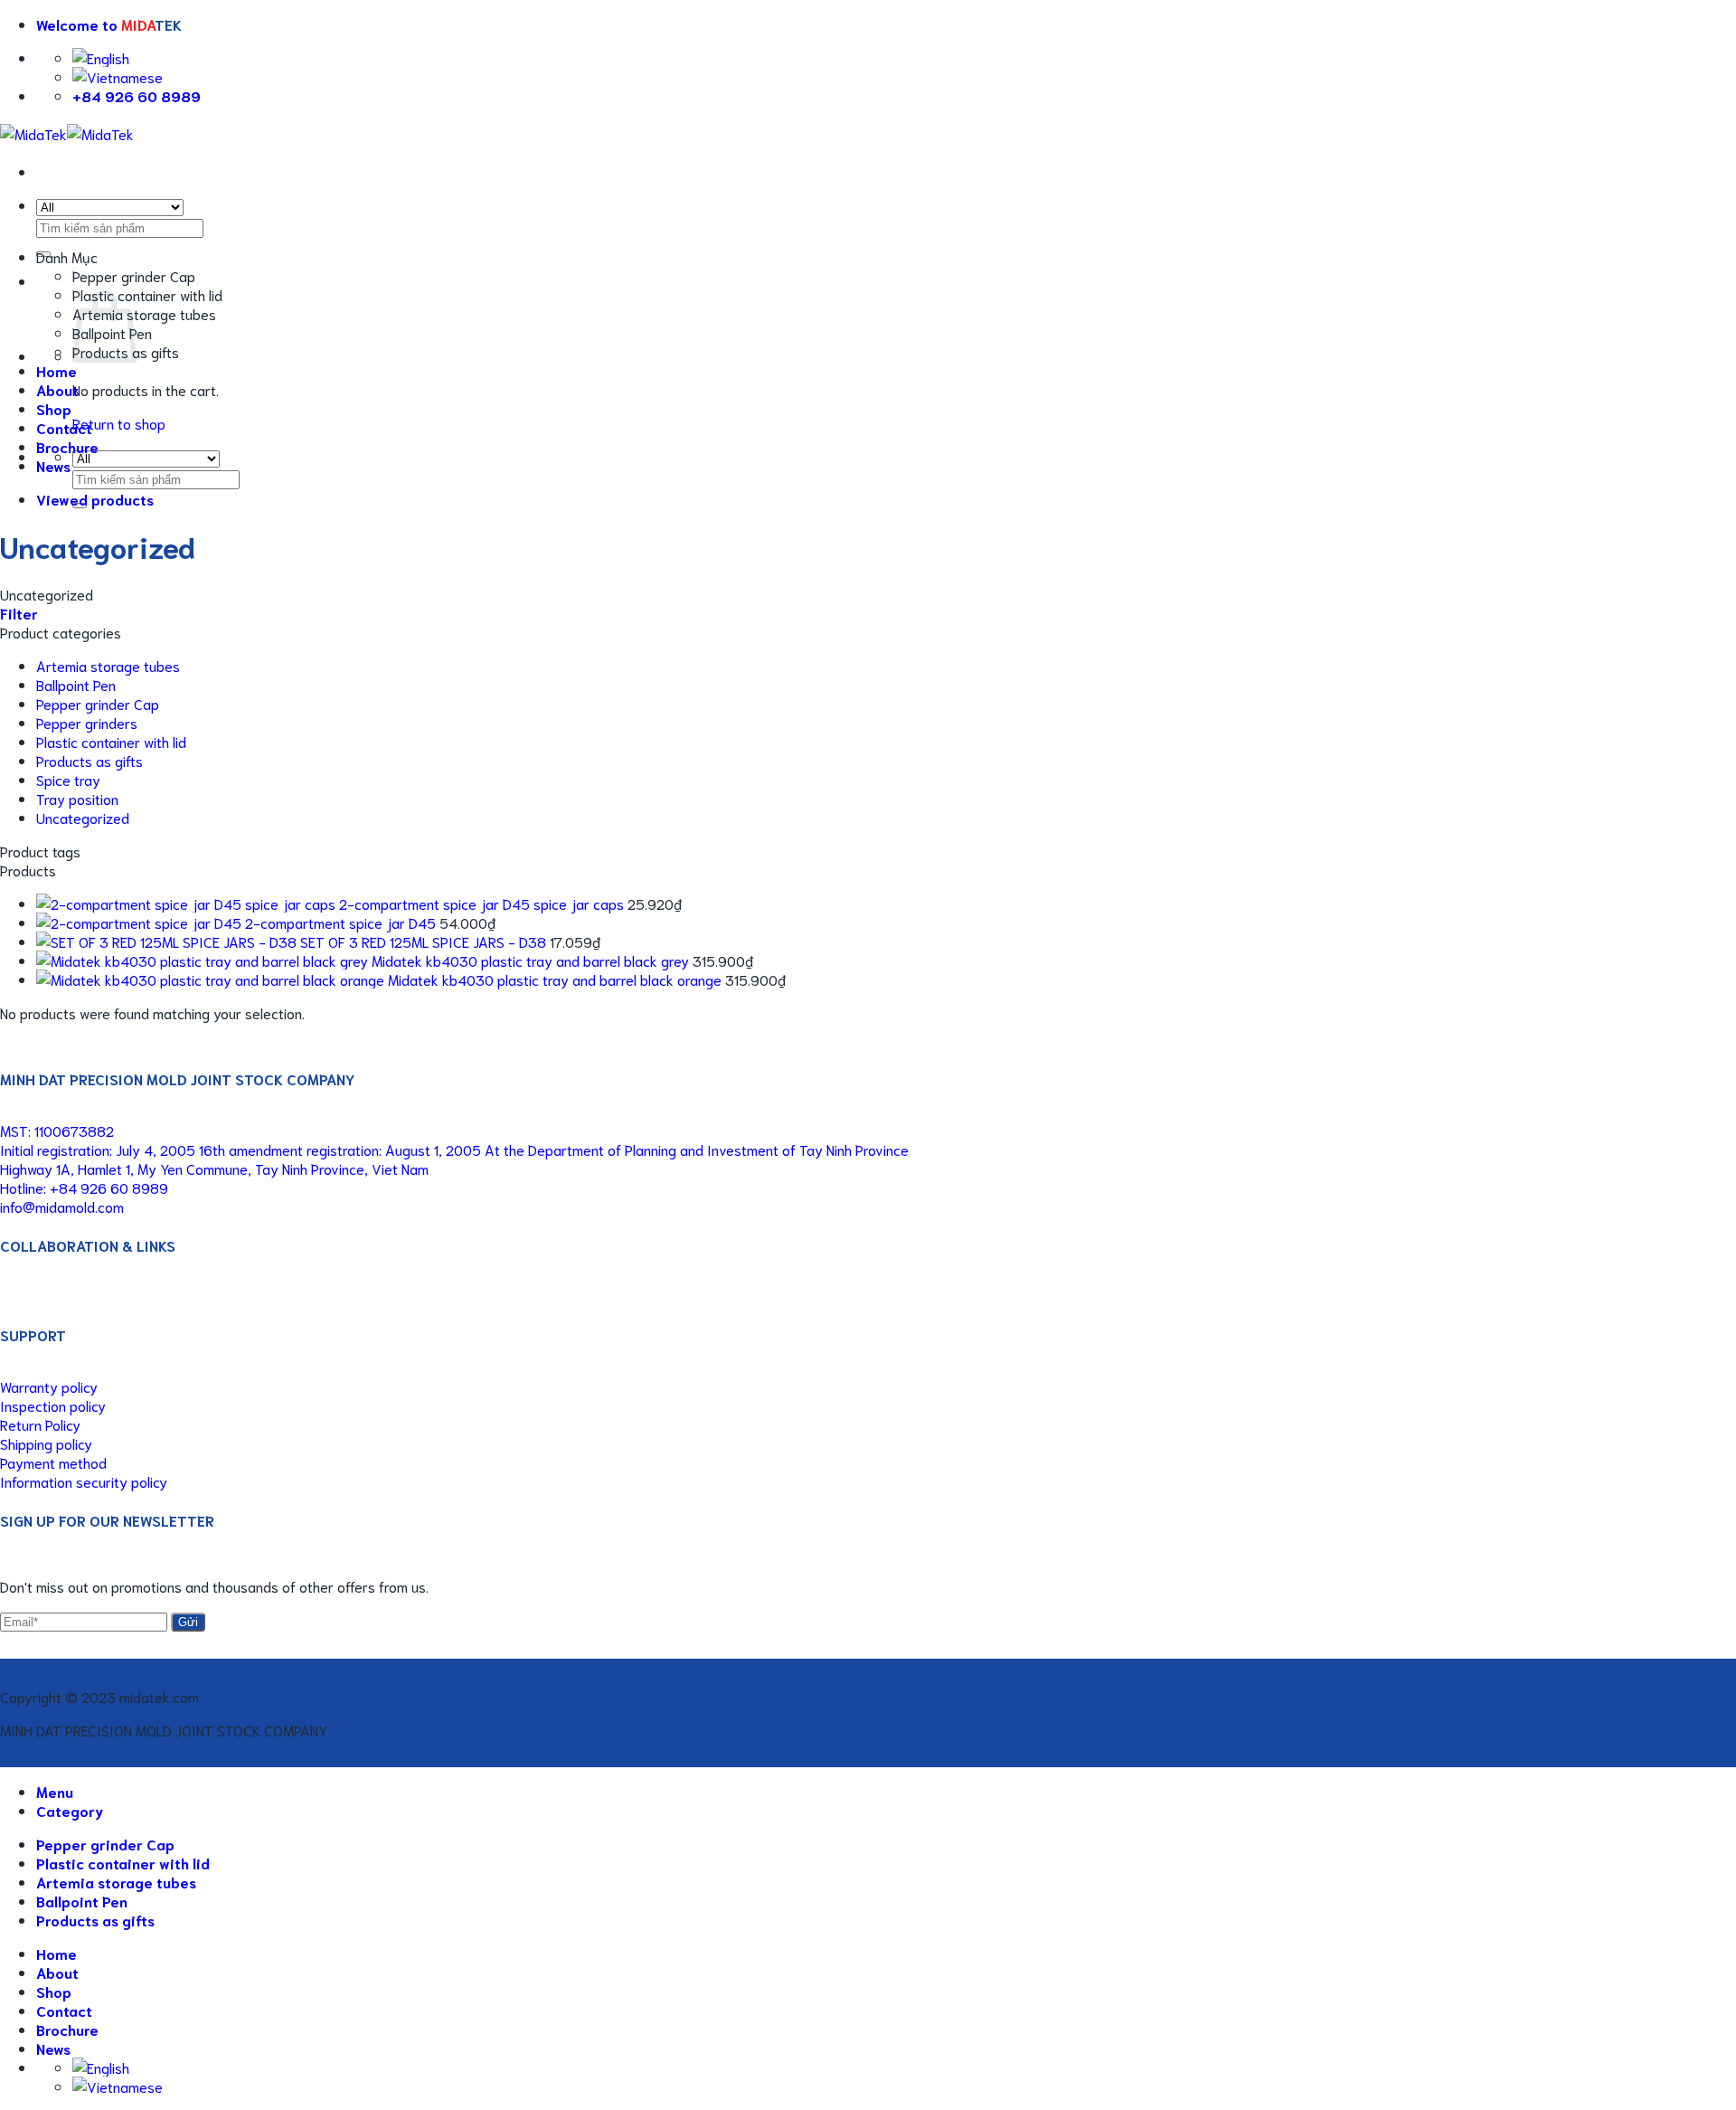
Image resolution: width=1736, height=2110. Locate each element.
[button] (109, 24)
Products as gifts (90, 760)
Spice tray (68, 779)
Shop (54, 408)
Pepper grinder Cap (134, 275)
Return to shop (119, 423)
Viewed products (95, 499)
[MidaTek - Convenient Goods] (67, 133)
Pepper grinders (87, 722)
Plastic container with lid (147, 294)
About (57, 389)
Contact (64, 427)
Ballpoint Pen (76, 684)
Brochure (67, 446)
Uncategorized (83, 817)
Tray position (77, 798)
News (53, 465)
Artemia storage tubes (144, 313)
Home (57, 370)
